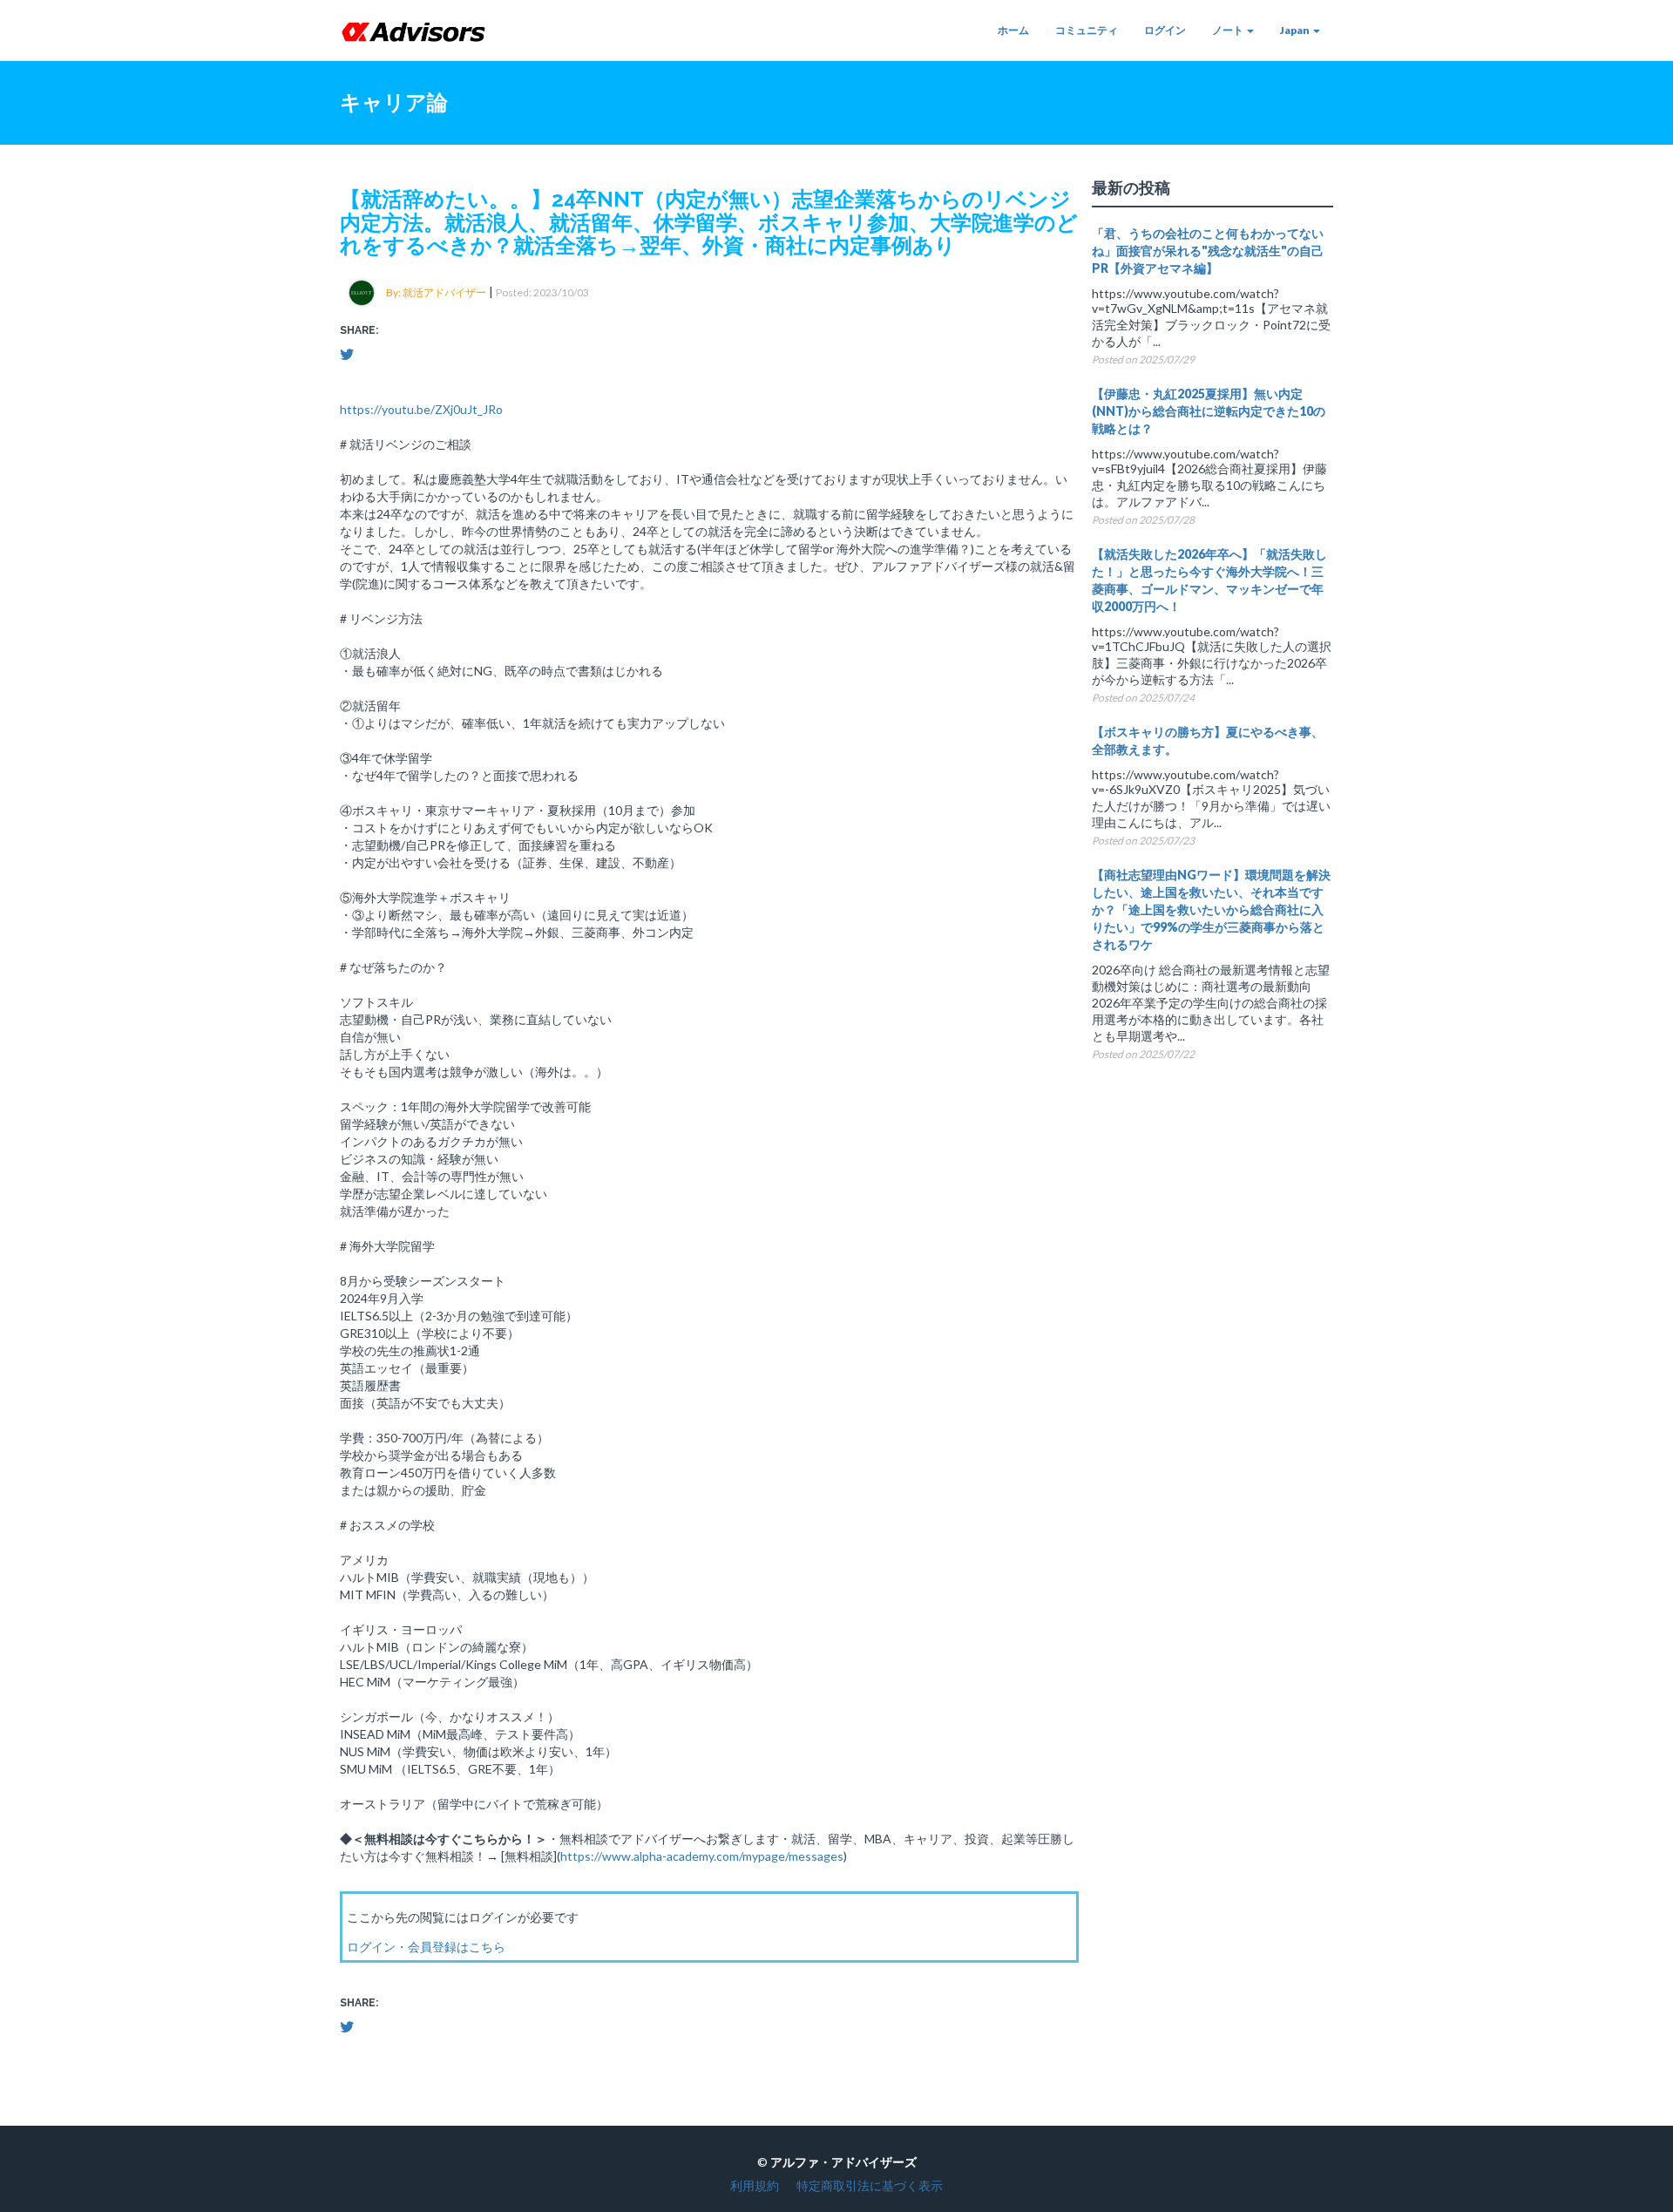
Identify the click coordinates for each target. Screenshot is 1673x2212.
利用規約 (755, 2185)
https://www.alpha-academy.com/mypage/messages (702, 1856)
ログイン (1165, 30)
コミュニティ (1087, 30)
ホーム (1013, 30)
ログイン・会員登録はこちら (426, 1947)
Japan (1296, 30)
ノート (1229, 30)
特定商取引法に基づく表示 (870, 2185)
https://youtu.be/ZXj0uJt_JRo (421, 409)
